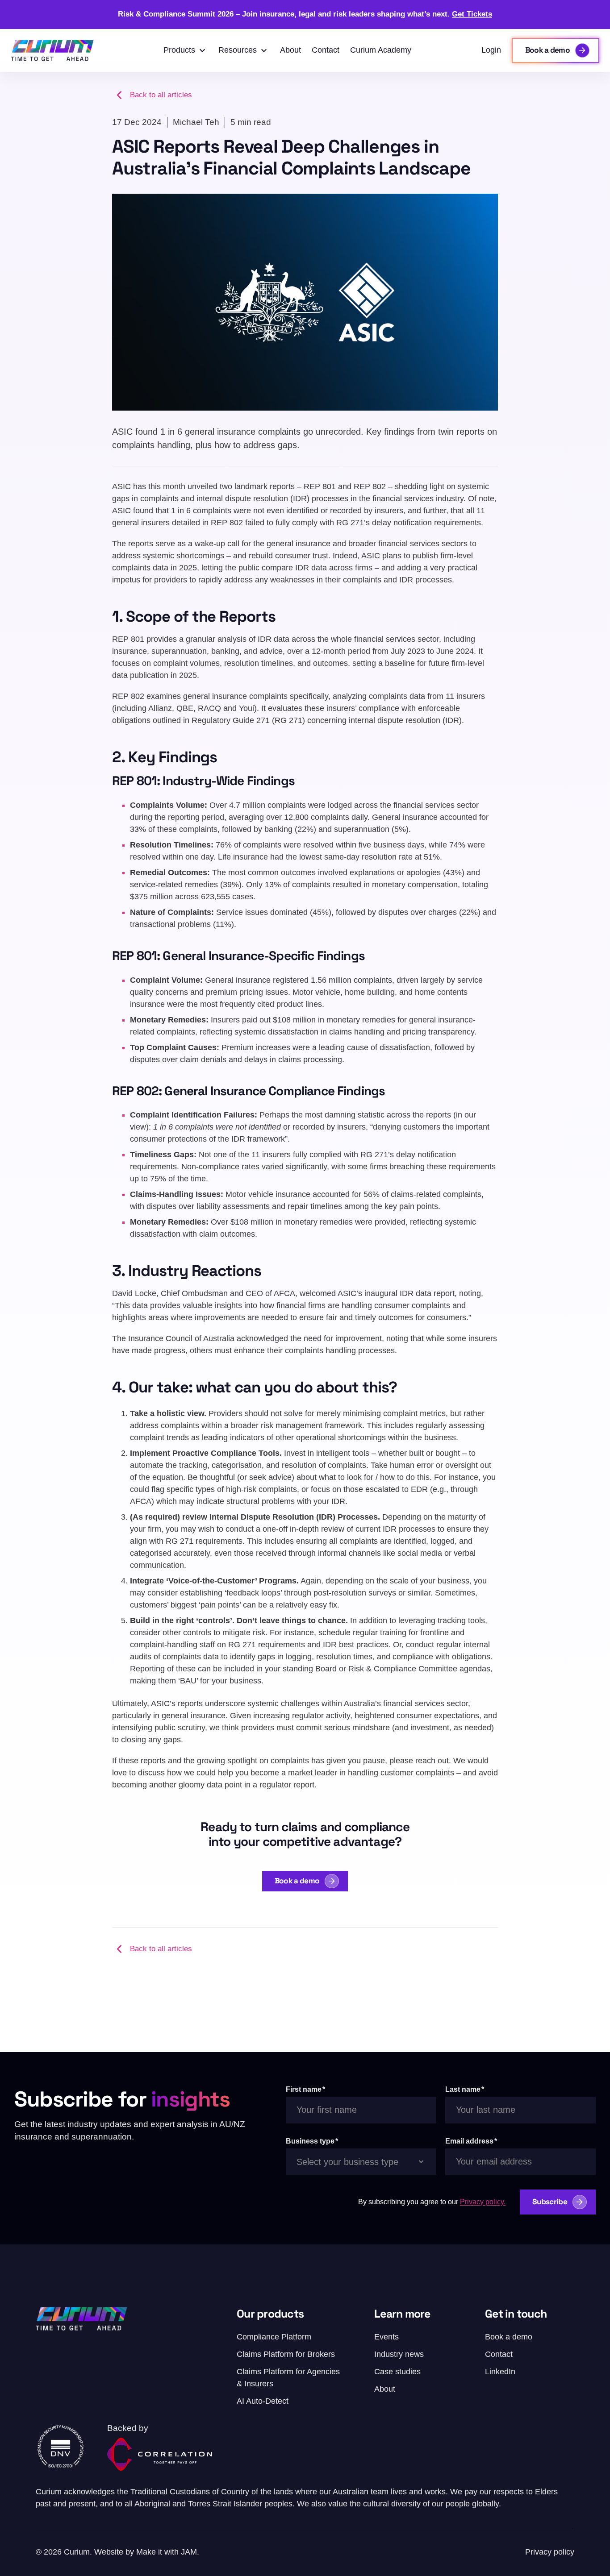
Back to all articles (161, 95)
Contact (326, 50)
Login (491, 50)
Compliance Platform (274, 2337)
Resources (238, 50)
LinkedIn (500, 2372)
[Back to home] (52, 50)
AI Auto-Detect (263, 2401)
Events (386, 2337)
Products (179, 50)
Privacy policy (550, 2552)
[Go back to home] (81, 2319)
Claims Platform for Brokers (286, 2354)
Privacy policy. (483, 2202)
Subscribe (550, 2202)
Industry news (399, 2354)
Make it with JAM (167, 2552)
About (290, 50)
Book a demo (297, 1881)
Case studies (397, 2372)
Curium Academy (381, 50)
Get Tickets (472, 14)
